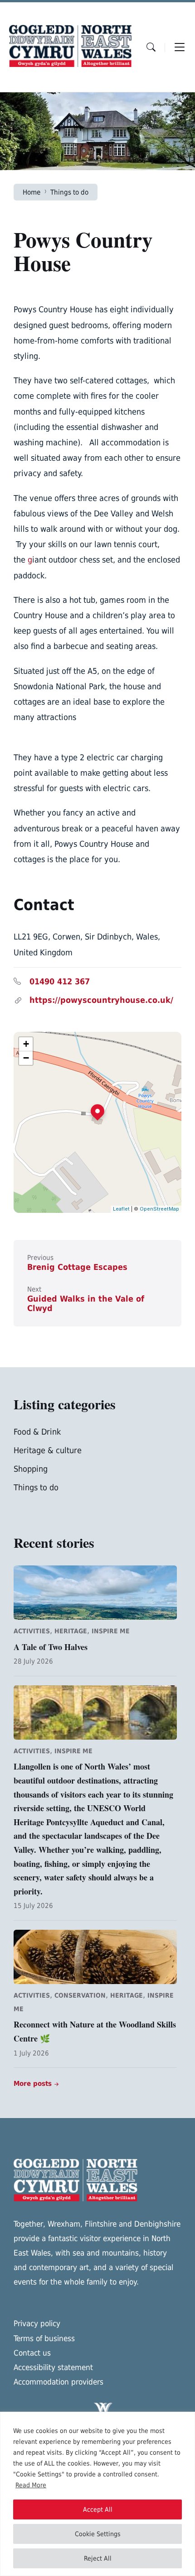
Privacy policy (37, 2323)
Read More (31, 2485)
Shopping (31, 1469)
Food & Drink (37, 1432)
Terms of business (44, 2338)
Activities (32, 1631)
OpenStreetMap (159, 1209)
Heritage (71, 1631)
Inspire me (111, 1631)
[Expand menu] (180, 47)
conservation (80, 1995)
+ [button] (26, 1044)
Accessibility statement (53, 2367)
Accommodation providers (58, 2382)
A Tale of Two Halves (51, 1647)
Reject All (98, 2558)
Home (32, 192)
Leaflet (121, 1209)
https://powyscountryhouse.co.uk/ (101, 1000)
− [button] (26, 1058)
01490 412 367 (60, 981)
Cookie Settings (98, 2534)
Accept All (98, 2509)
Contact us (32, 2353)
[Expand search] (151, 47)
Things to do (69, 192)
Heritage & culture (48, 1450)
